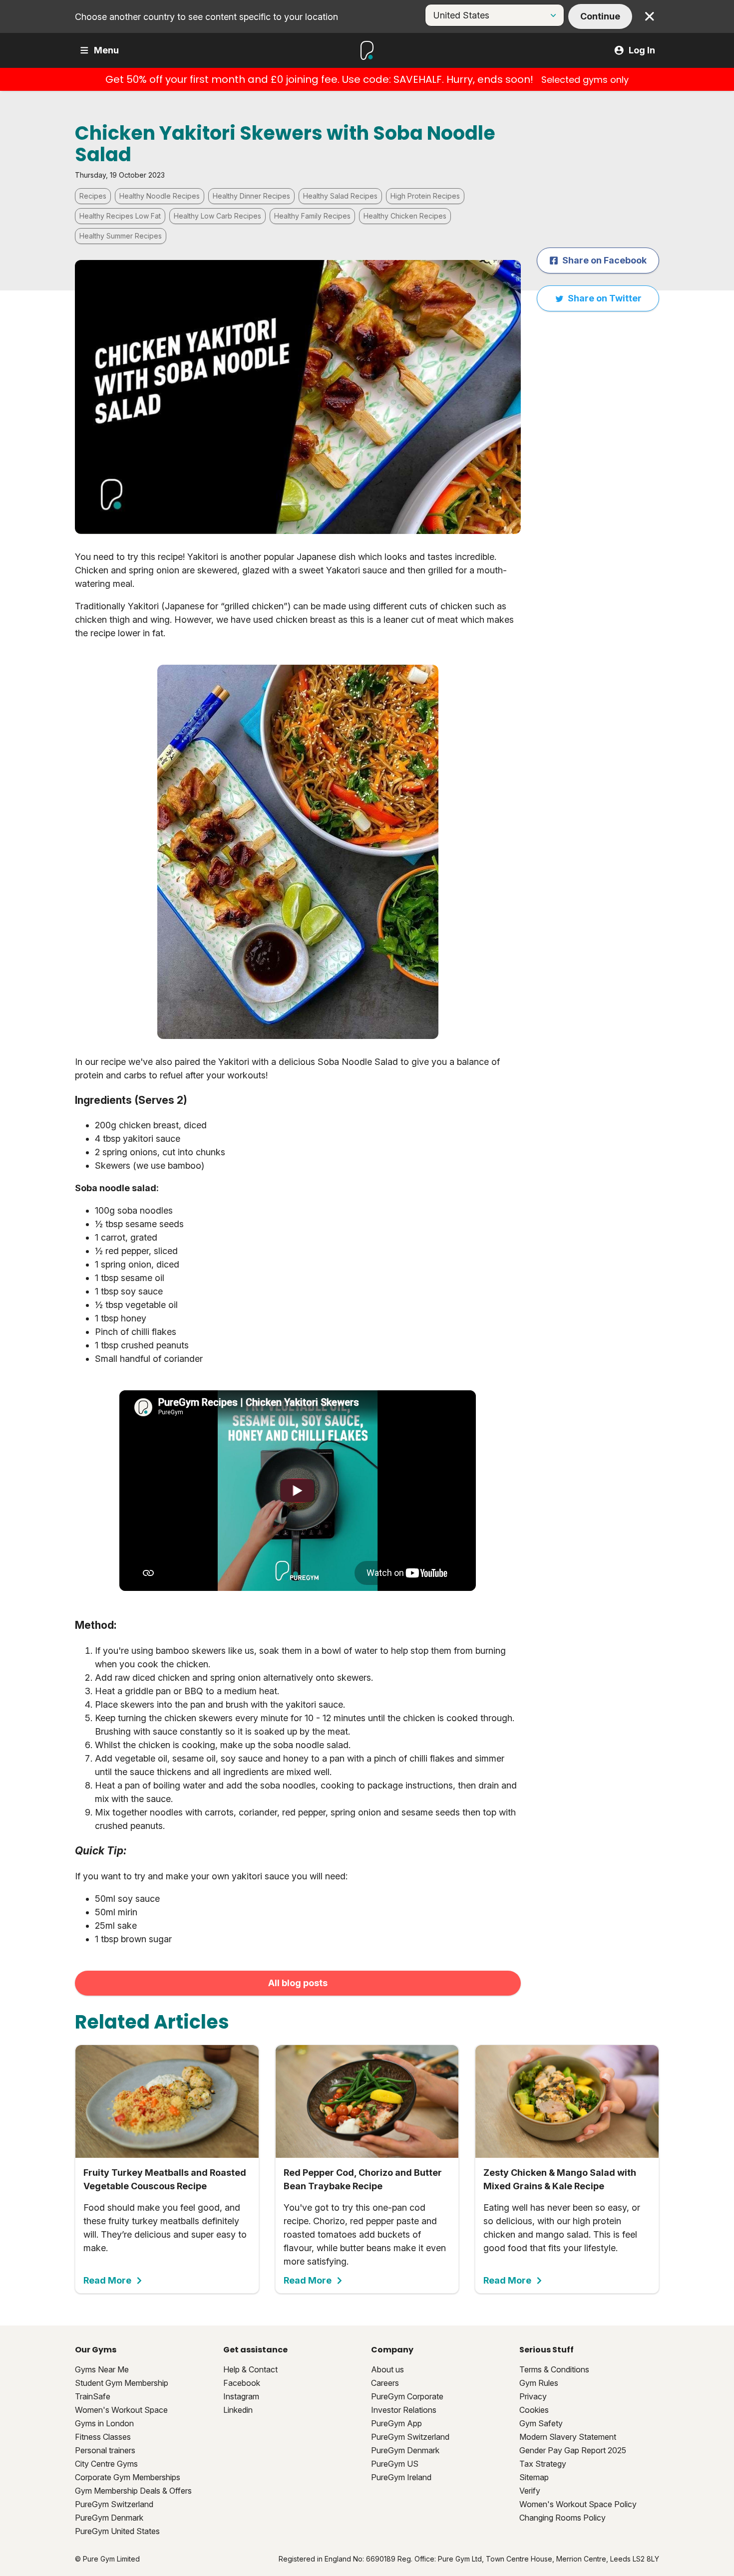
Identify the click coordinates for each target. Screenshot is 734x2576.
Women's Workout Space (121, 2410)
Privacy (533, 2396)
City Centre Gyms (106, 2464)
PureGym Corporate (407, 2396)
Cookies (534, 2410)
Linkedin (238, 2410)
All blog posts (298, 1983)
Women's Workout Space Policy (578, 2504)
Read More (107, 2281)
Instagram (241, 2396)
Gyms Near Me (102, 2369)
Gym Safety (541, 2423)
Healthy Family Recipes (312, 216)
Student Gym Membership (122, 2383)
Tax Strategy (543, 2464)
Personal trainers (105, 2450)
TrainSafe (93, 2396)
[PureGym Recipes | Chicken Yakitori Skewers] (298, 1491)
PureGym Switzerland (114, 2504)
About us (387, 2369)
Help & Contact (250, 2369)
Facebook (242, 2383)
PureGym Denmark (109, 2518)
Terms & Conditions (554, 2369)
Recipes (93, 196)
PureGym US (395, 2464)
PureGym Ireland (401, 2477)
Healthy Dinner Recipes (251, 196)
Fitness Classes (103, 2437)
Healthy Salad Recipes (340, 196)
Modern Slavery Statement (568, 2437)
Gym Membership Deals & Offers (133, 2491)
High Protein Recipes (425, 196)
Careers (385, 2383)
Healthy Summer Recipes (121, 236)
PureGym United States (117, 2531)
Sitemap (534, 2477)
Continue (600, 16)
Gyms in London (104, 2423)
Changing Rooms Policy (562, 2518)
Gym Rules (539, 2383)
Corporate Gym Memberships (128, 2477)
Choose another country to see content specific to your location (206, 17)
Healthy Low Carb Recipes (217, 216)
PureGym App (396, 2423)
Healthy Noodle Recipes (160, 196)
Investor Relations (404, 2410)
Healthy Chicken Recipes (405, 216)
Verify (530, 2491)
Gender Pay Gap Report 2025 (573, 2450)
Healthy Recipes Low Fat (120, 216)
